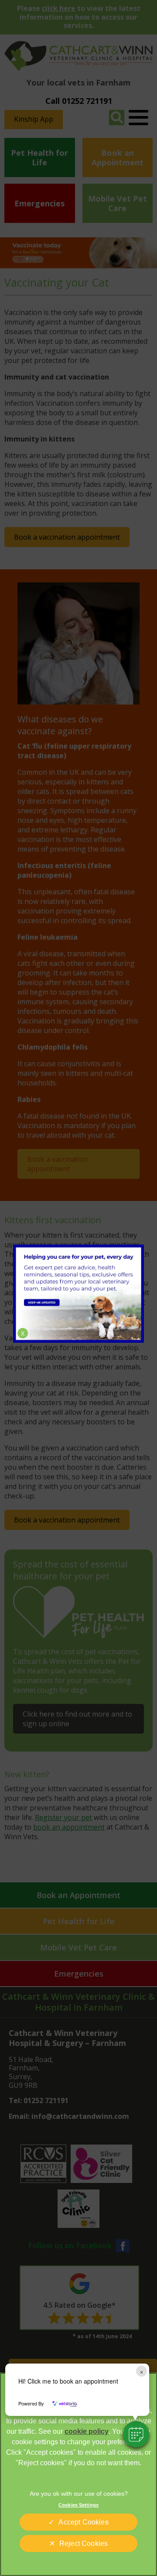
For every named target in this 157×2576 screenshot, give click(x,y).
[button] (136, 2434)
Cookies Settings (78, 2505)
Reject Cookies (84, 2544)
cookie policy (87, 2431)
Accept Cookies (83, 2522)
